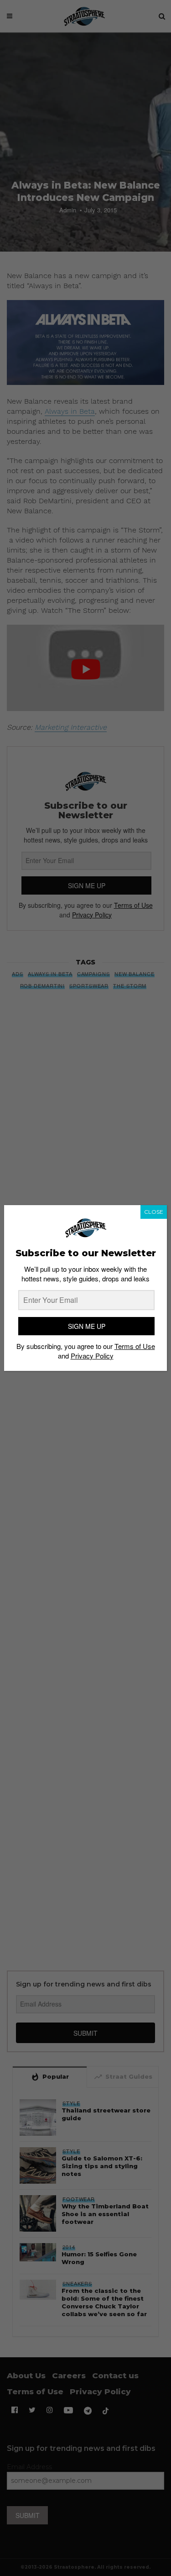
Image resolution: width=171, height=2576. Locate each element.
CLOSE (154, 1212)
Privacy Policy (92, 1356)
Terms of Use (135, 1346)
